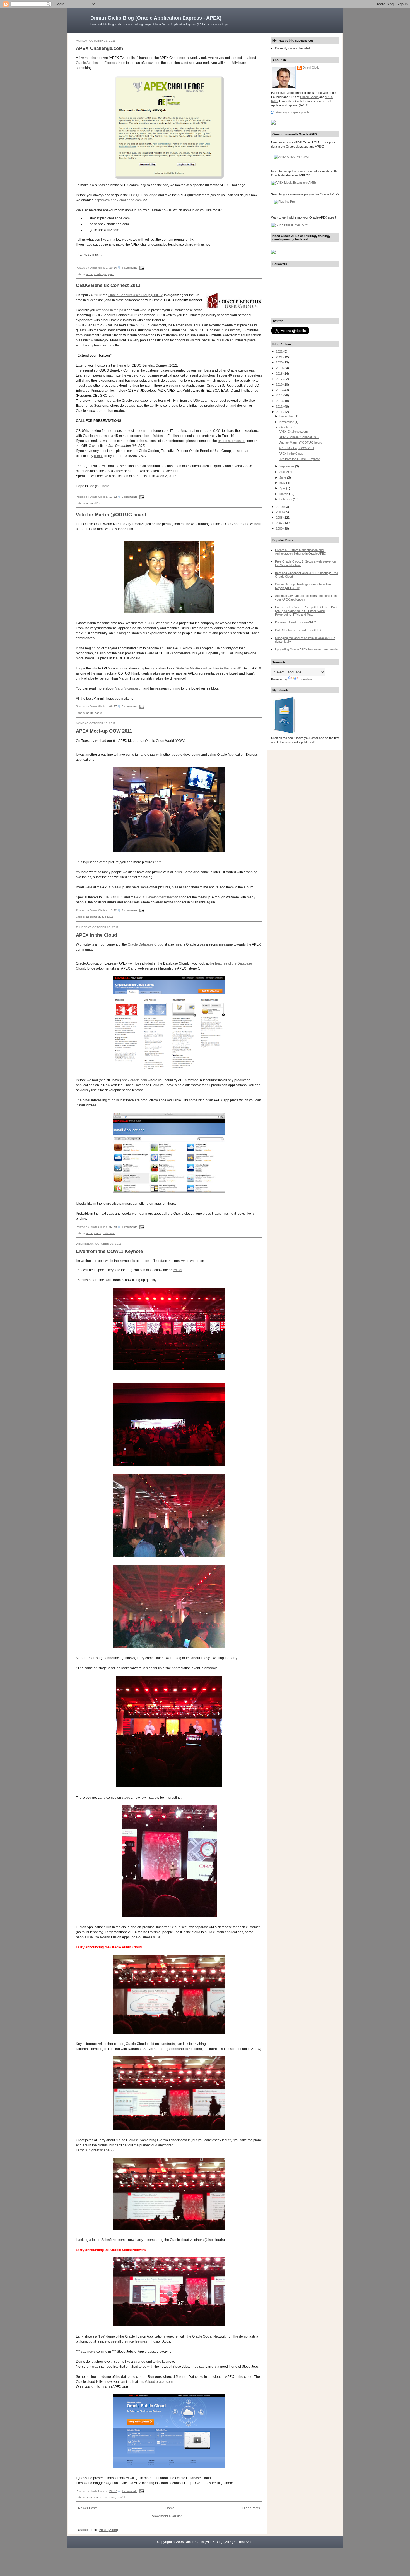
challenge (101, 274)
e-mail (99, 456)
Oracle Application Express (96, 63)
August (285, 472)
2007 (280, 523)
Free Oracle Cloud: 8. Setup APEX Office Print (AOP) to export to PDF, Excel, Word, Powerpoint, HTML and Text (306, 611)
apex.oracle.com (134, 1080)
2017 (280, 379)
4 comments (129, 268)
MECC (141, 325)
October (285, 427)
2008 (280, 518)
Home (170, 2508)
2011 (280, 412)
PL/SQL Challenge (143, 195)
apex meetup (95, 917)
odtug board (94, 713)
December (287, 416)
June (283, 477)
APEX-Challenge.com (99, 48)
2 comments (129, 910)
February (286, 499)
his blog (120, 633)
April (283, 488)
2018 (280, 374)
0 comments (129, 497)
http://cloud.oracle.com (156, 2382)
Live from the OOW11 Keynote (109, 1251)
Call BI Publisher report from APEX (298, 630)
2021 (280, 357)
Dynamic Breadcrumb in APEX (296, 622)
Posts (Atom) (108, 2530)
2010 (280, 507)
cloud (98, 1233)
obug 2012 (93, 503)
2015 (280, 390)
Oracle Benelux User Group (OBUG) (136, 295)
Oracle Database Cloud (146, 944)
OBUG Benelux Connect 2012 (108, 285)
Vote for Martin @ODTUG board (111, 515)
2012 (280, 406)
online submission (232, 441)
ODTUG (117, 897)
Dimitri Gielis (311, 68)
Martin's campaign (129, 688)
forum (207, 633)
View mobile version (167, 2516)
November (287, 422)
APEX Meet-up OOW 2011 (104, 731)
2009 (280, 512)
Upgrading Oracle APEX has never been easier (307, 649)
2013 (280, 401)
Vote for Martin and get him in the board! (208, 668)
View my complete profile (293, 112)
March (284, 494)
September (287, 466)
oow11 (109, 917)
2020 (280, 362)
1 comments (129, 1227)
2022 (280, 351)
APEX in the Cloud (96, 935)
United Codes (309, 97)
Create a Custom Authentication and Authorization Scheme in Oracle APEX (301, 552)
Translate (306, 679)
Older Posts (251, 2508)
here (158, 862)
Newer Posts (88, 2508)
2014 (280, 395)
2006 (280, 528)
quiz (111, 274)
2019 (280, 368)
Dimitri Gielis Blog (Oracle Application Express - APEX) (156, 18)
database (109, 1233)
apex (89, 274)
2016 (280, 384)
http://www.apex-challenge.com (118, 200)
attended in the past (111, 310)
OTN (106, 897)
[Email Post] (141, 268)
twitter (178, 1270)
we (168, 623)
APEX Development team (155, 897)
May (283, 483)
